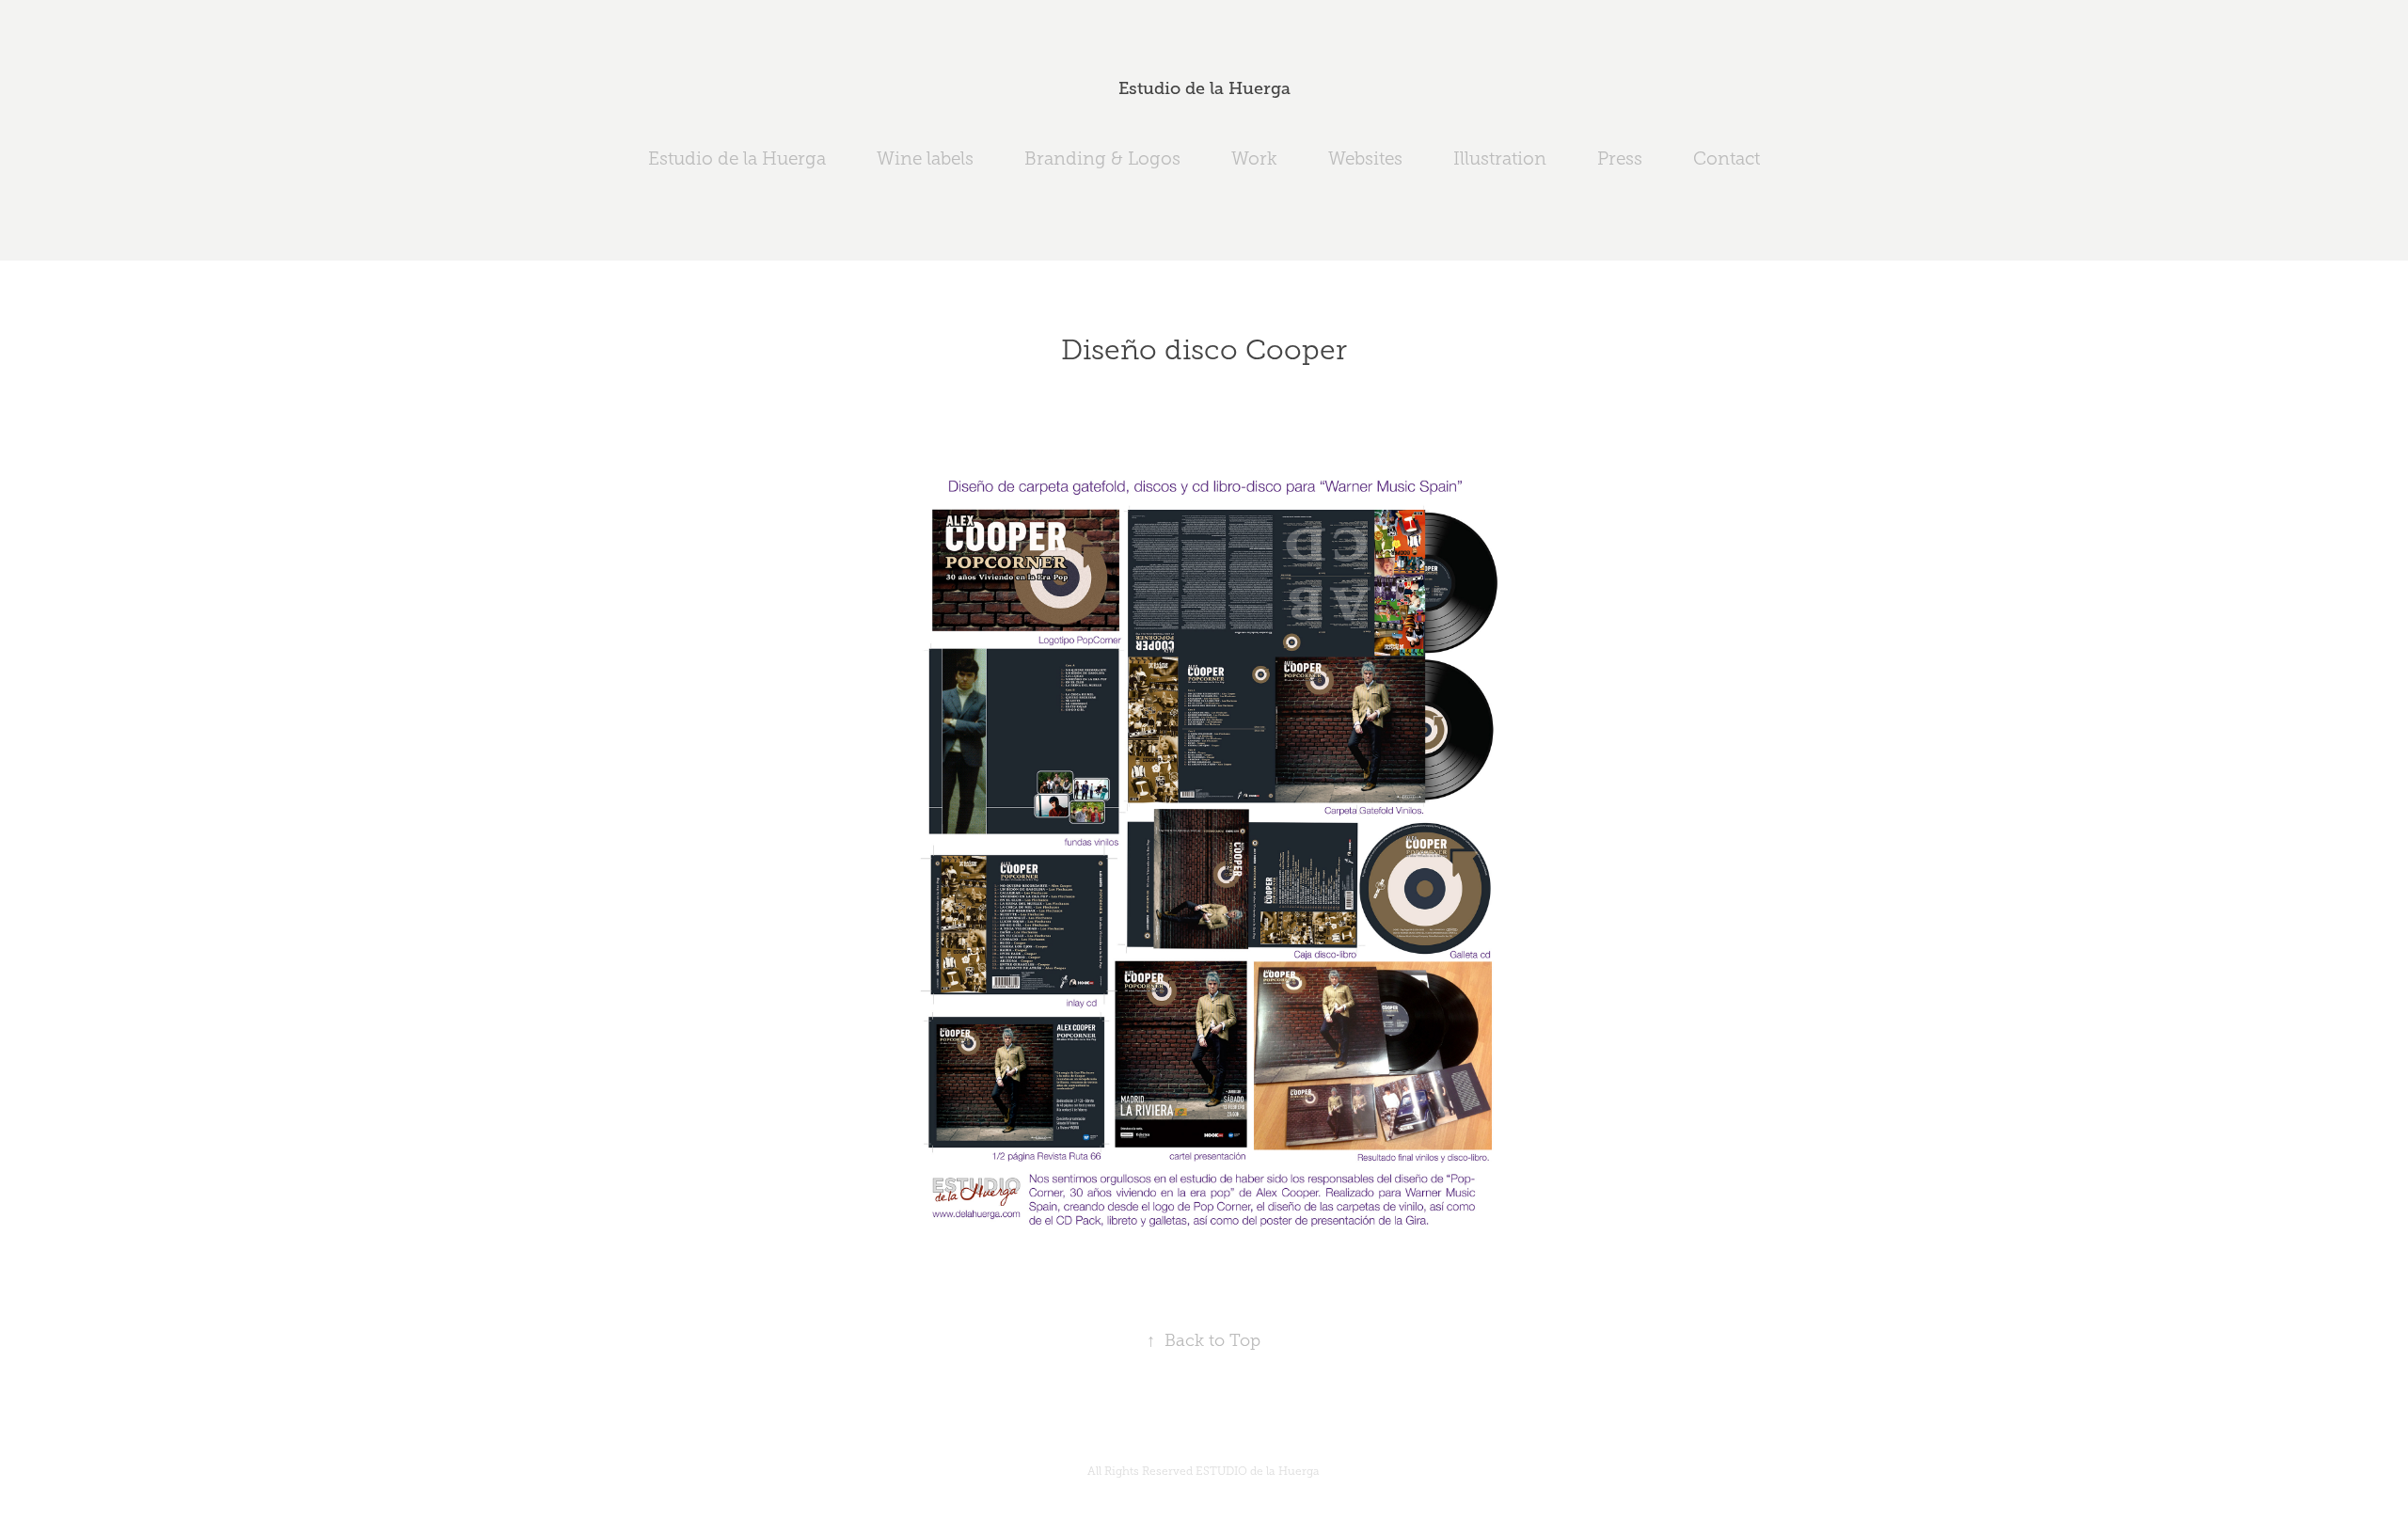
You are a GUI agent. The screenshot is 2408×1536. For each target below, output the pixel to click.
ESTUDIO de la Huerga (1258, 1471)
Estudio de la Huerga (1204, 88)
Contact (1727, 158)
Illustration (1500, 158)
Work (1254, 158)
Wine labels (925, 158)
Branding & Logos (1102, 158)
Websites (1365, 158)
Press (1620, 158)
